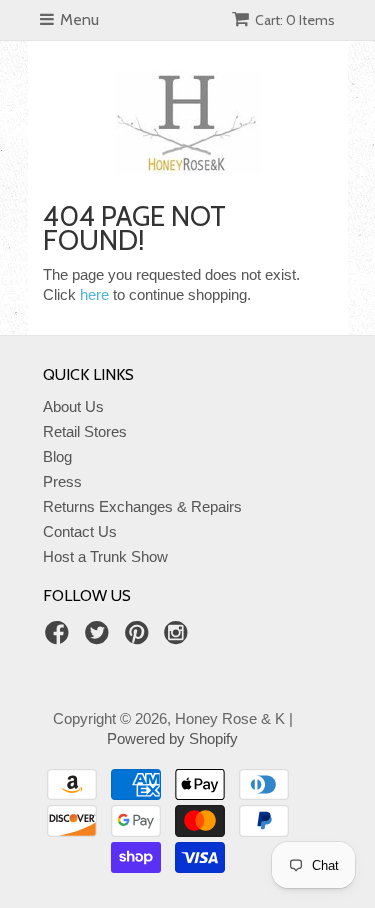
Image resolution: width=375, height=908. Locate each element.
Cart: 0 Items (295, 20)
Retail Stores (85, 431)
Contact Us (80, 531)
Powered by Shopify (172, 738)
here (94, 294)
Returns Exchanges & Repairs (142, 506)
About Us (73, 406)
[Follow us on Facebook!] (60, 638)
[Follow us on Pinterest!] (140, 638)
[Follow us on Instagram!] (179, 638)
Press (62, 481)
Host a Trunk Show (105, 556)
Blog (57, 456)
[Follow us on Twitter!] (100, 638)
